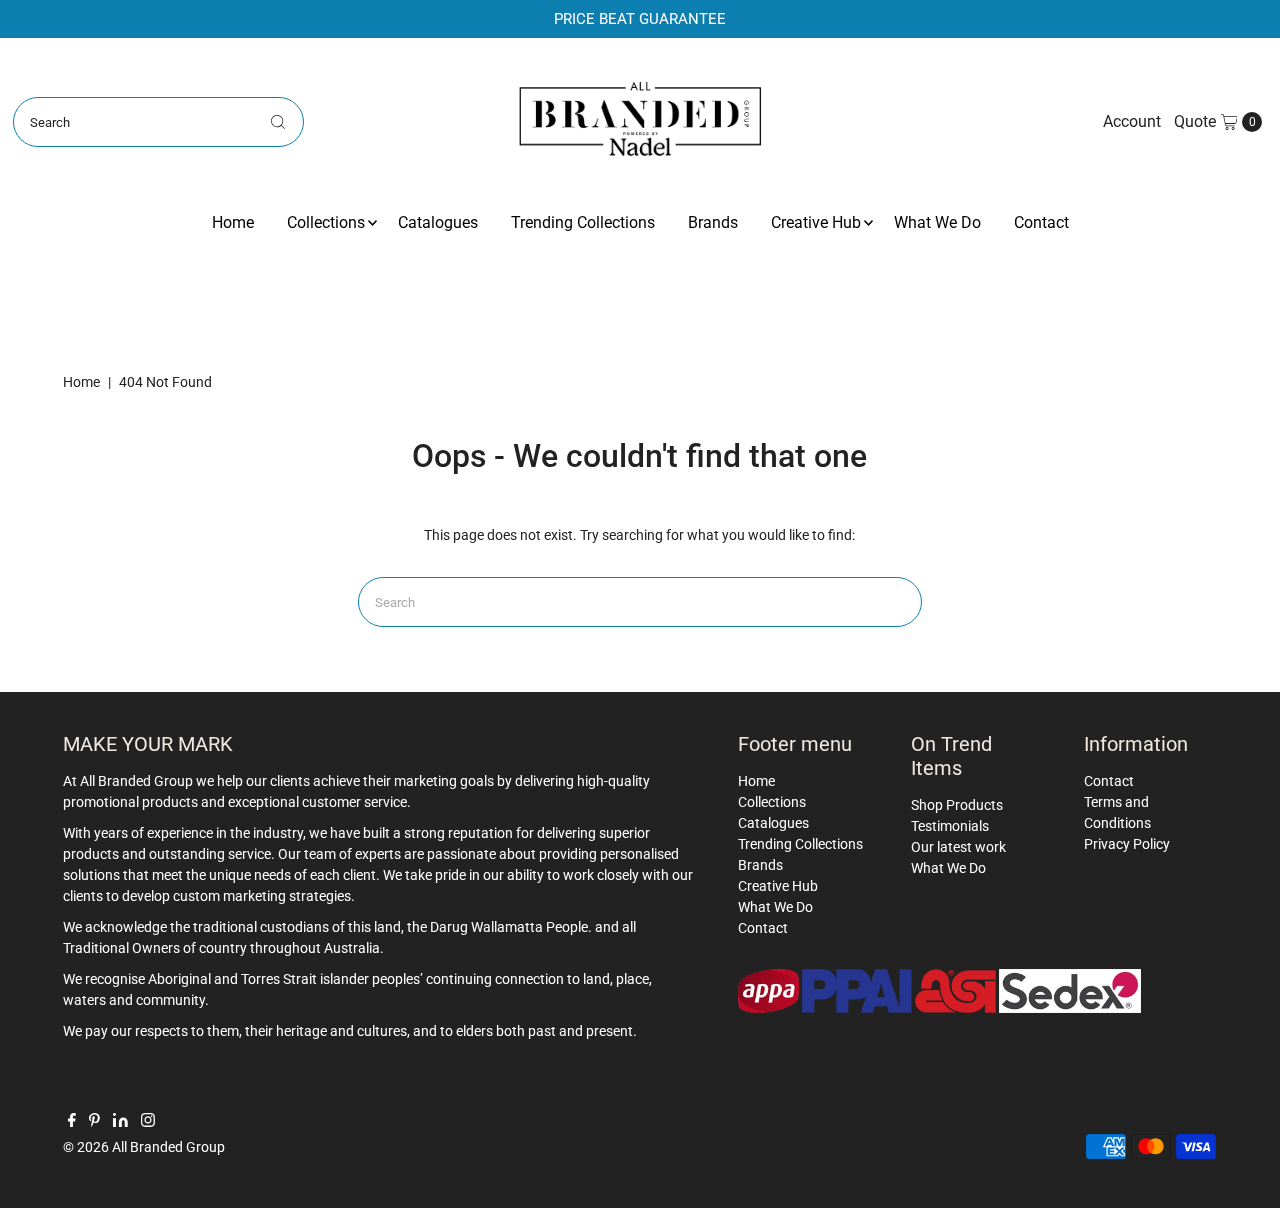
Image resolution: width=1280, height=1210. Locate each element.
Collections (326, 222)
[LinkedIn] (120, 1122)
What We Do (937, 222)
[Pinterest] (94, 1122)
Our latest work (958, 847)
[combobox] (158, 122)
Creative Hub (816, 222)
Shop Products (957, 805)
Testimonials (950, 826)
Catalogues (438, 222)
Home (233, 222)
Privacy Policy (1127, 844)
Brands (713, 222)
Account (1132, 121)
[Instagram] (148, 1122)
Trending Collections (583, 222)
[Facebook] (72, 1122)
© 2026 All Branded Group (144, 1147)
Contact (1041, 222)
